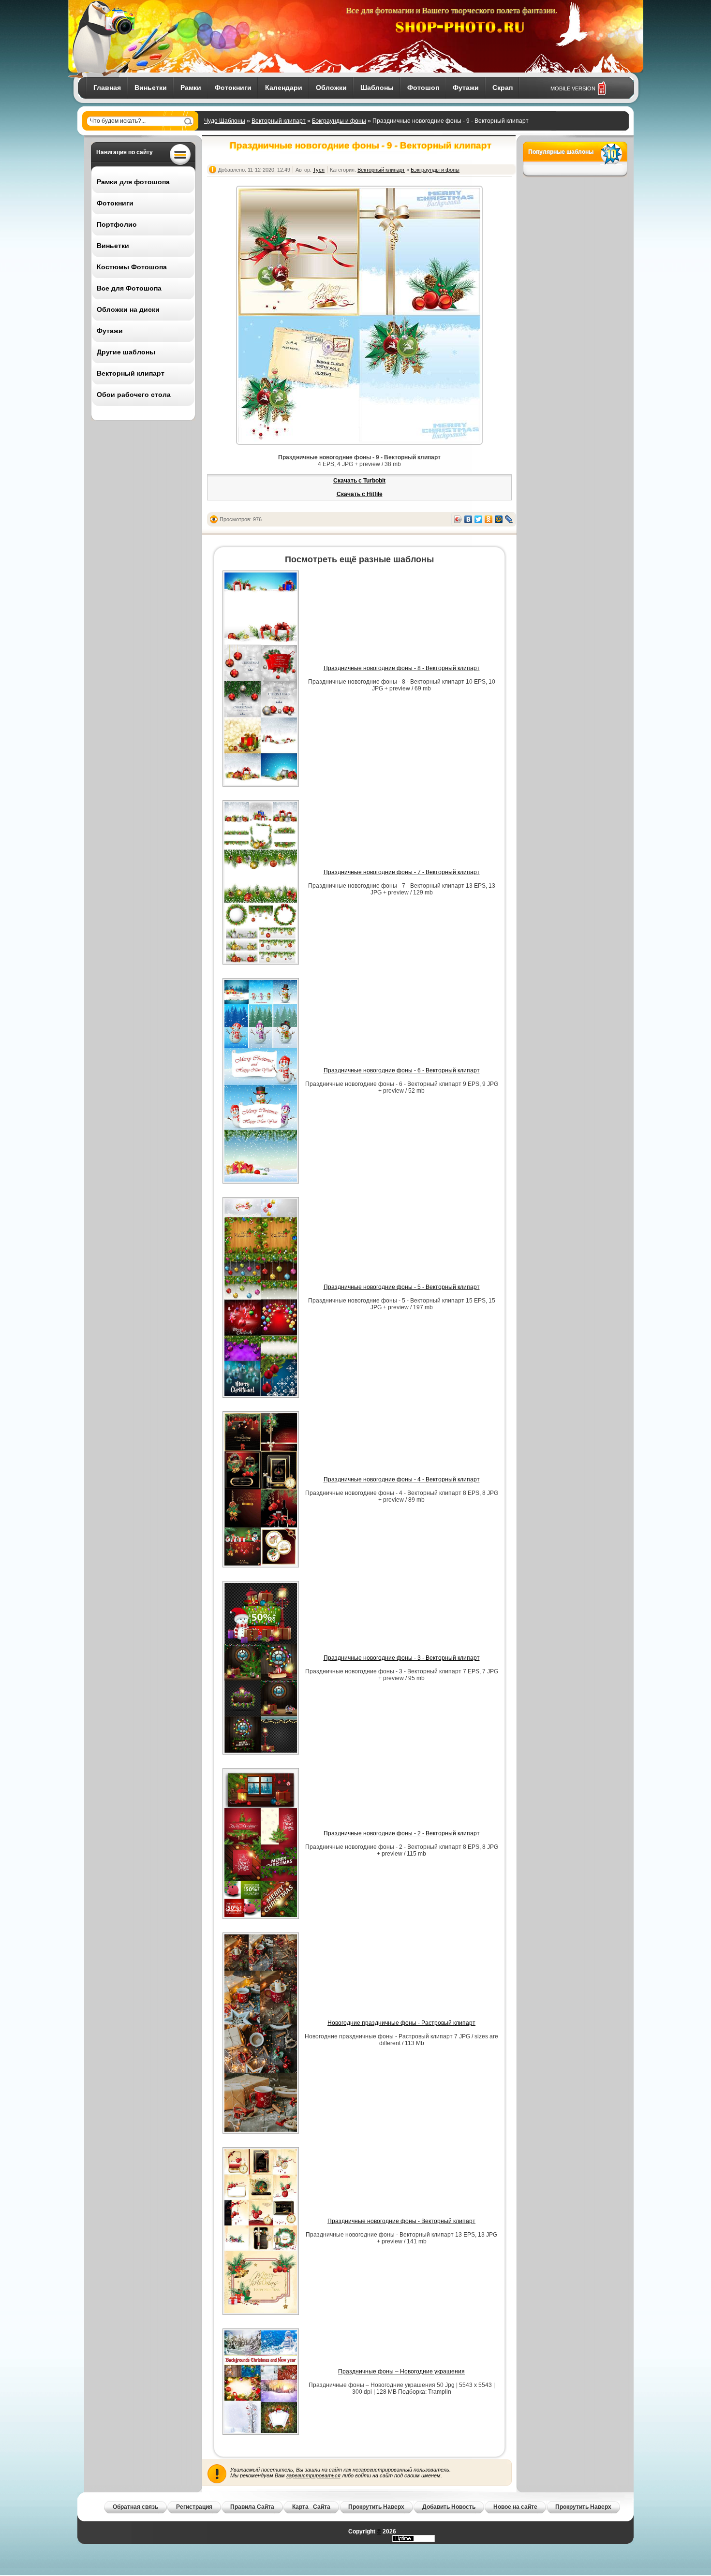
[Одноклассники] (489, 519)
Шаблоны (377, 88)
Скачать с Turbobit (359, 481)
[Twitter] (479, 519)
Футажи (466, 88)
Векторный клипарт (279, 121)
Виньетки (151, 88)
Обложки (331, 88)
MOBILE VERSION (573, 88)
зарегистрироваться (313, 2475)
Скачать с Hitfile (360, 494)
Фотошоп (423, 88)
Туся (319, 170)
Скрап (503, 88)
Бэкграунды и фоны (339, 121)
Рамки (191, 88)
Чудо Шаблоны (225, 121)
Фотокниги (233, 88)
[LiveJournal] (509, 519)
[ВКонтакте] (468, 519)
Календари (284, 88)
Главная (107, 88)
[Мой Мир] (499, 519)
